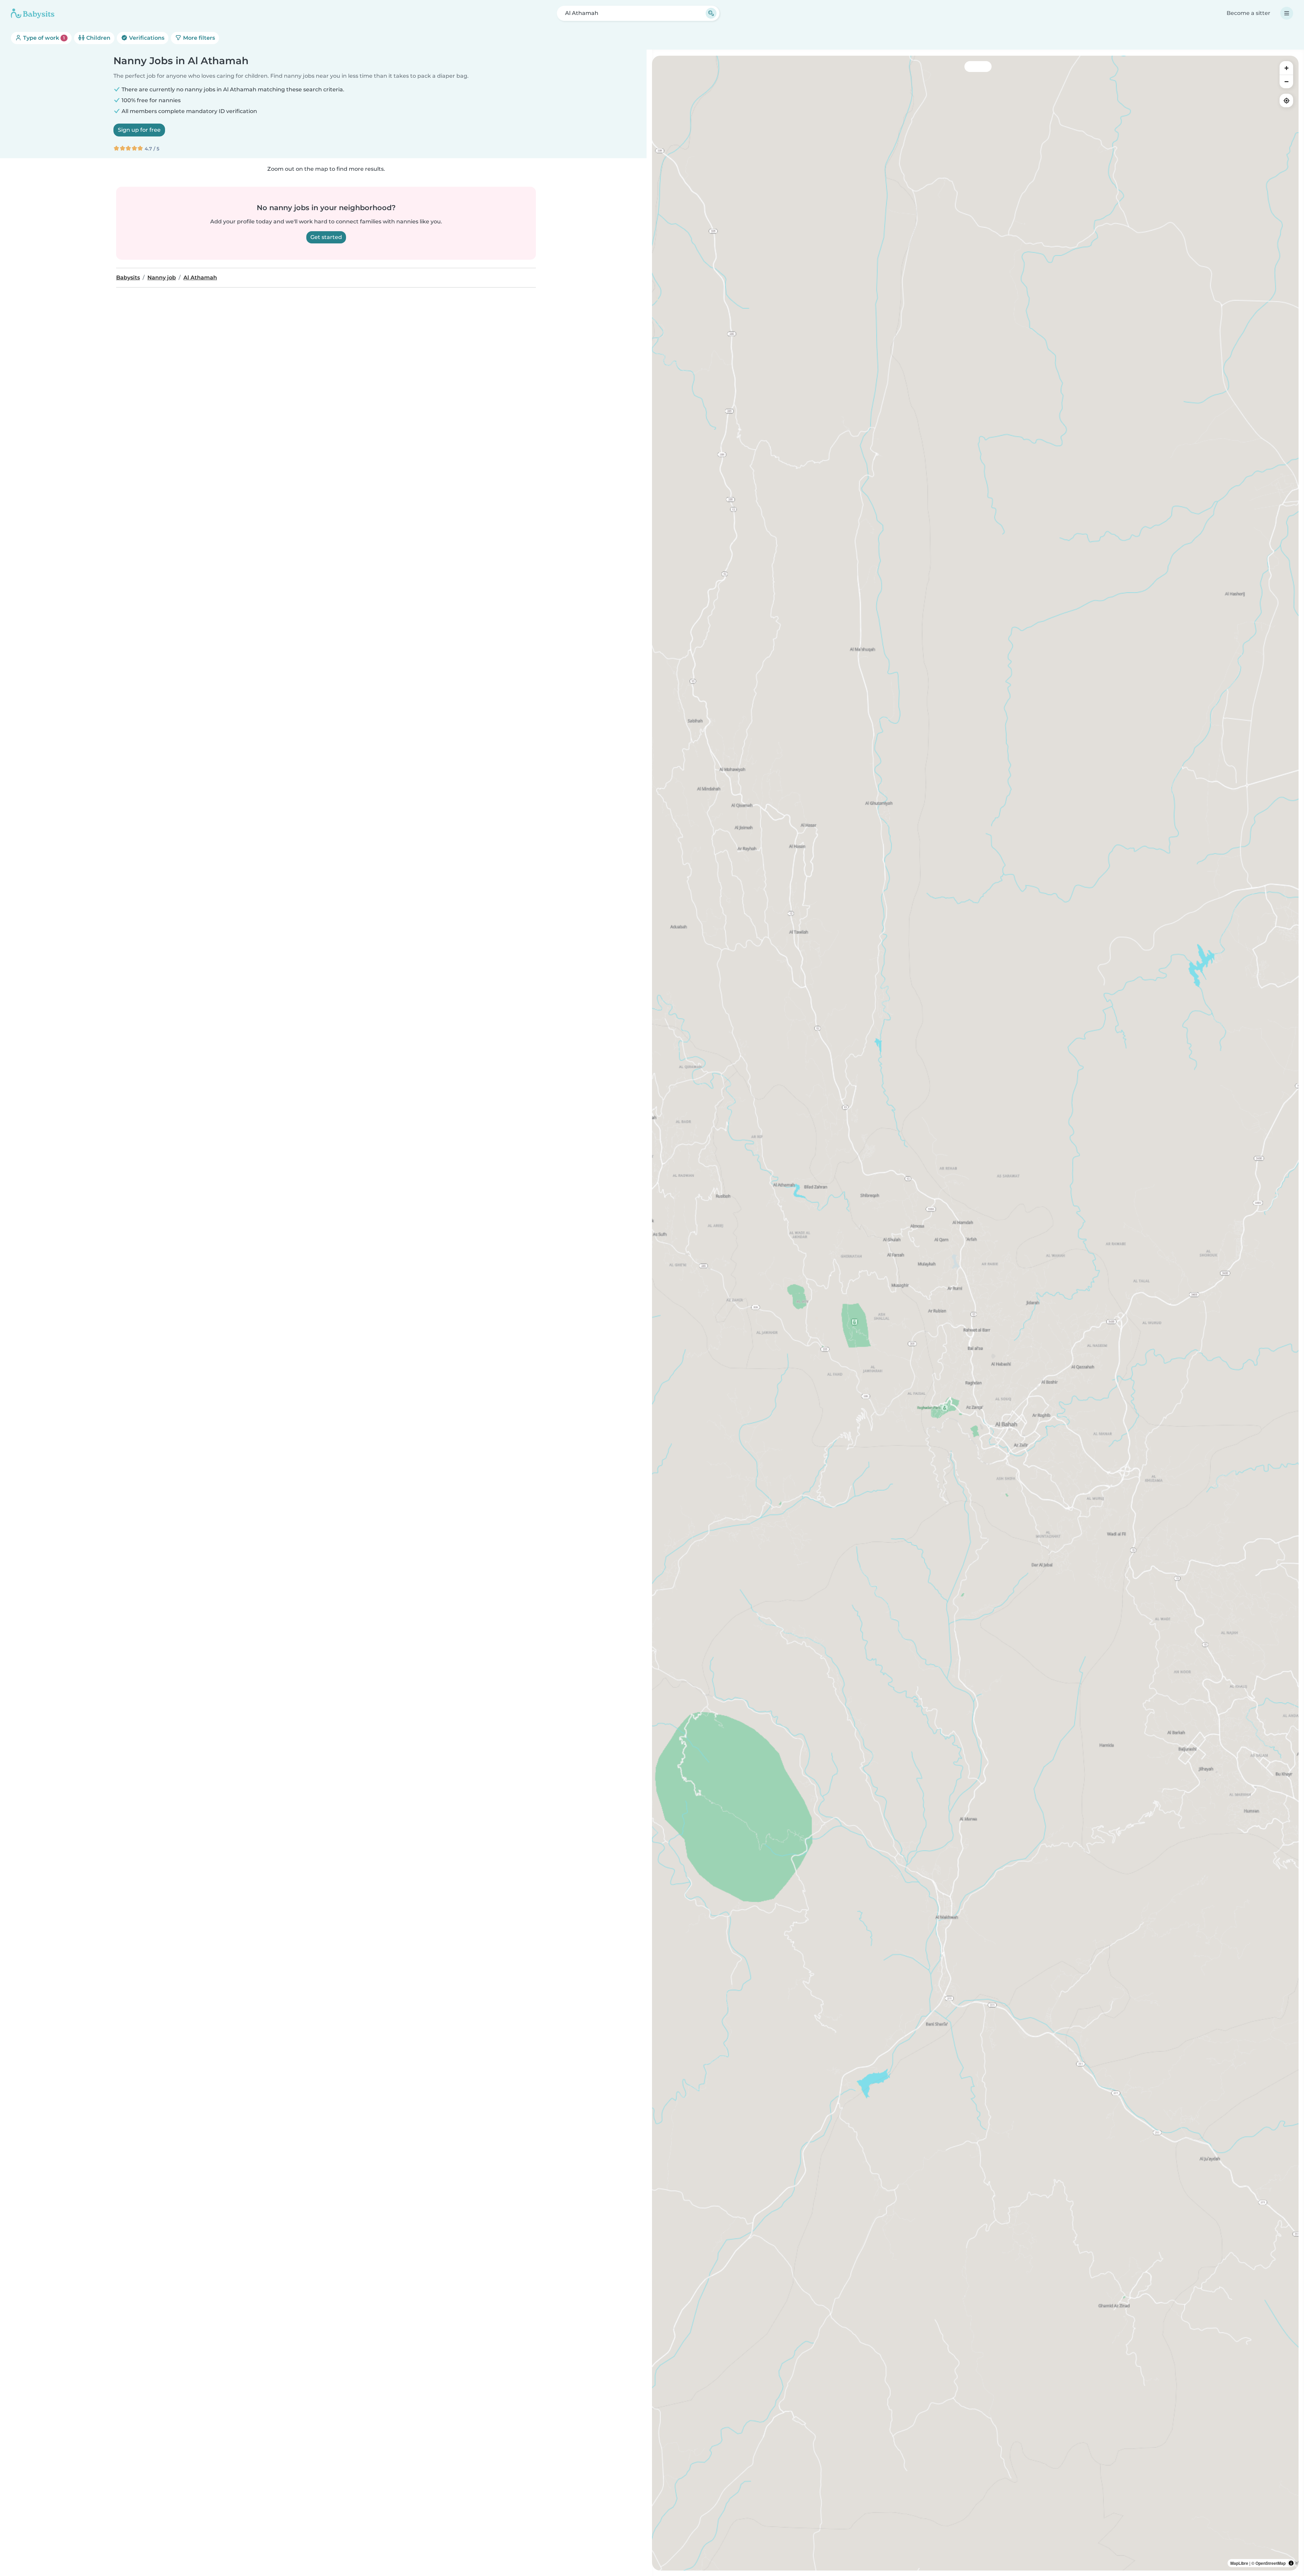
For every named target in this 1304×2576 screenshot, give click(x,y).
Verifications (146, 38)
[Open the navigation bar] (1287, 13)
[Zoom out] (1286, 81)
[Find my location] (1286, 100)
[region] (975, 1313)
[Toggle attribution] (1291, 2563)
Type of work (43, 38)
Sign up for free (139, 130)
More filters (198, 38)
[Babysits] (33, 13)
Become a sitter (1248, 13)
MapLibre (1239, 2563)
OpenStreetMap (1271, 2563)
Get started (326, 237)
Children (98, 38)
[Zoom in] (1286, 68)
